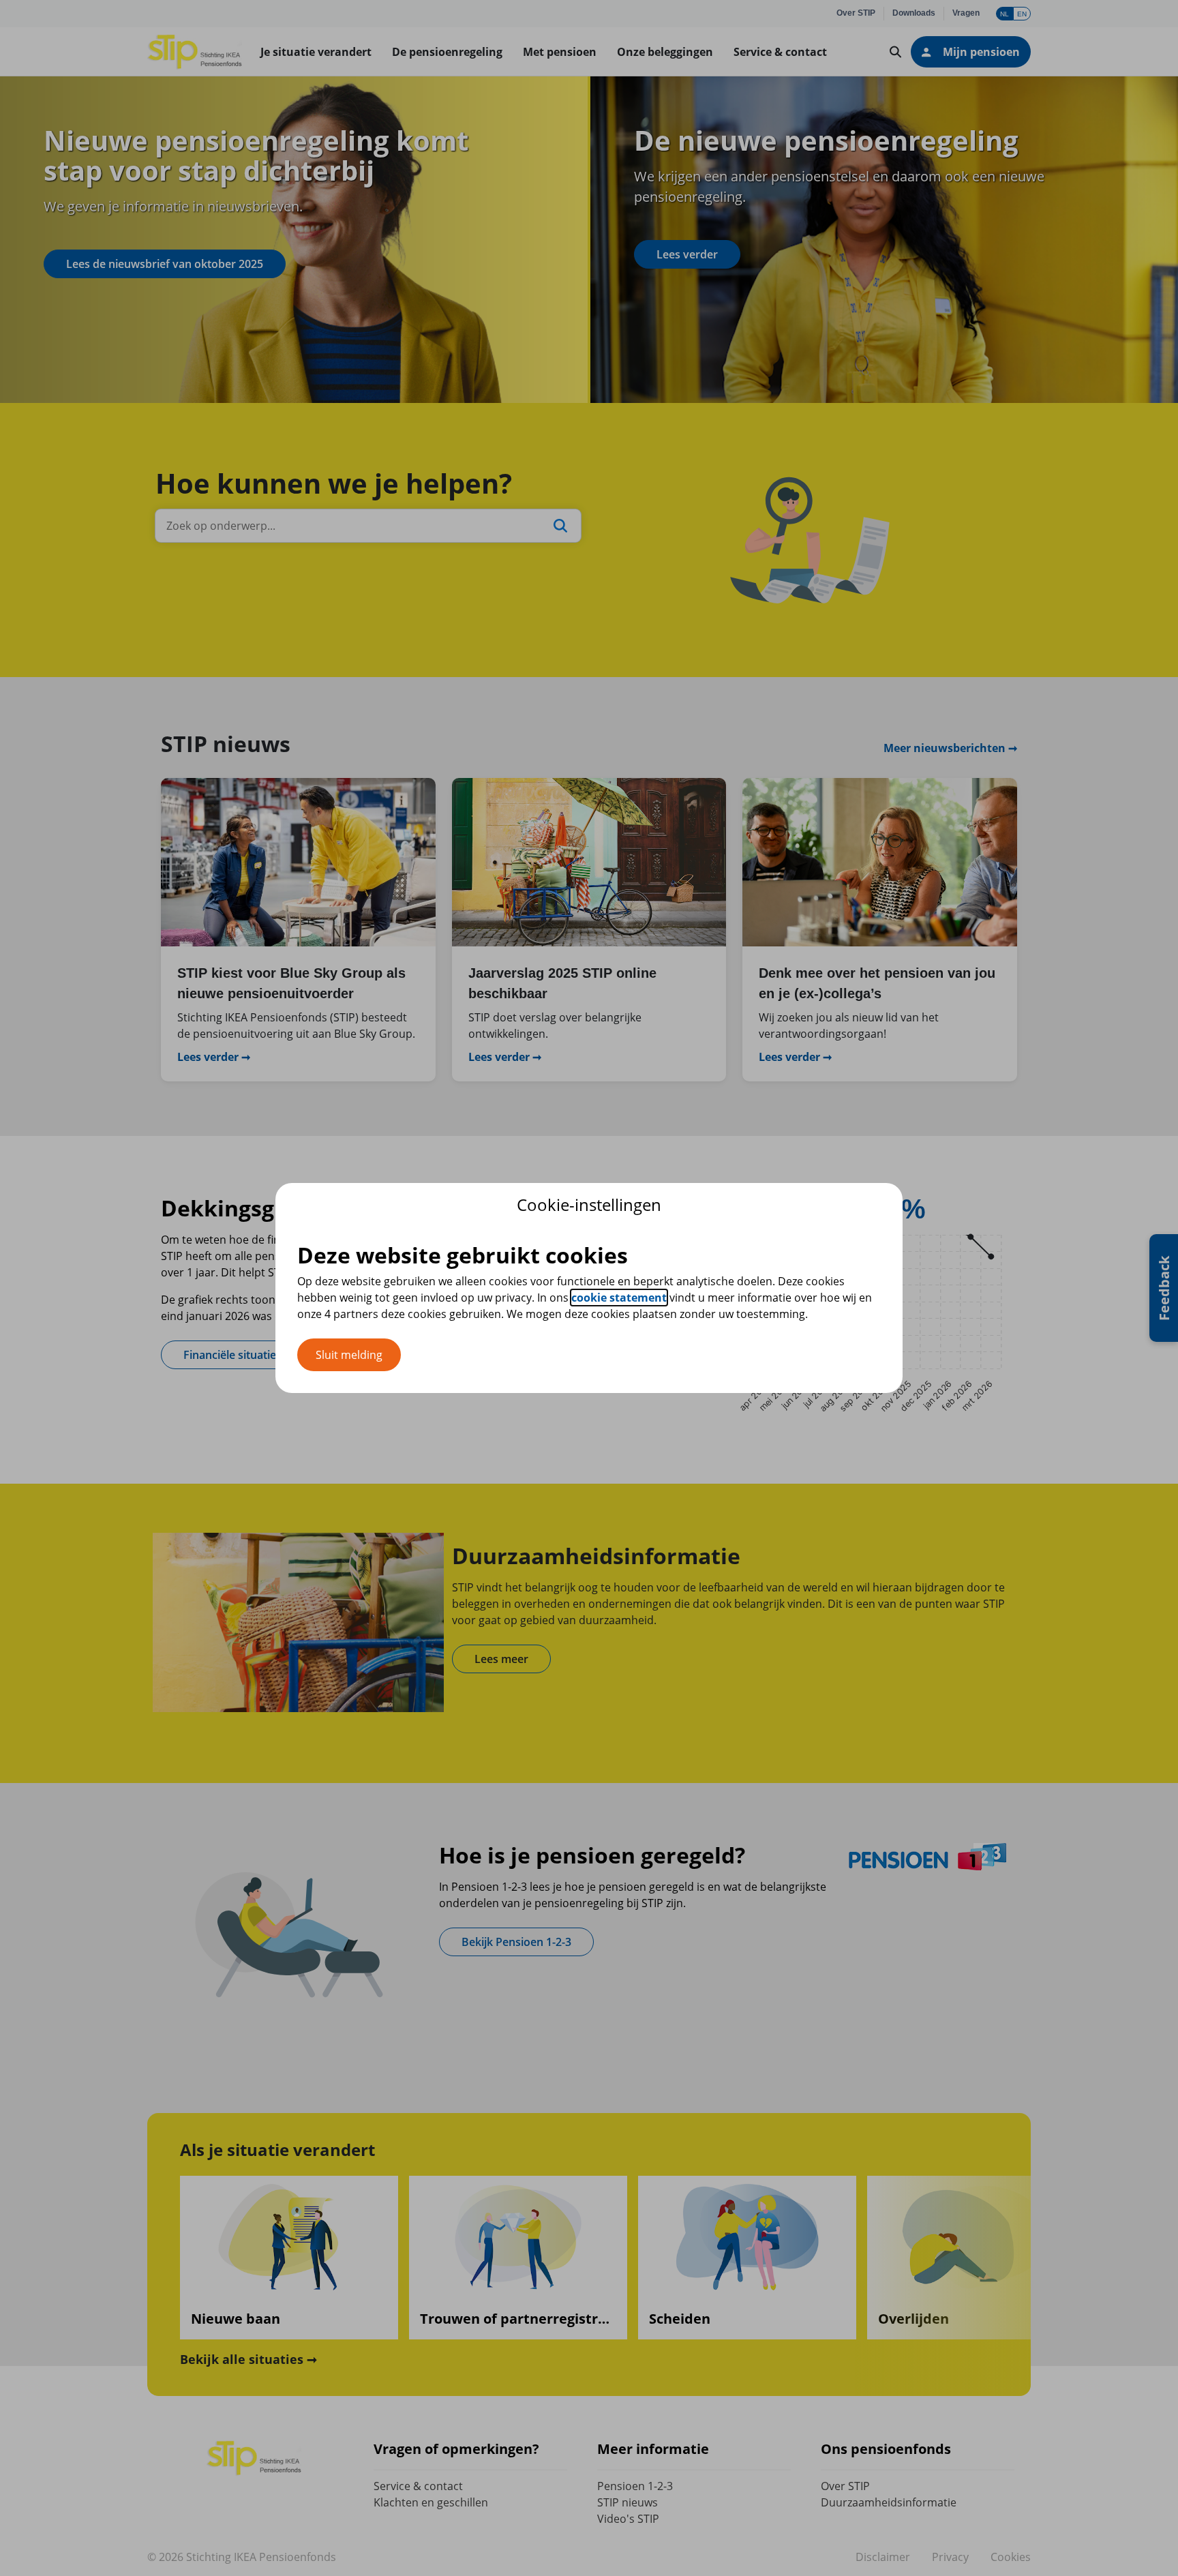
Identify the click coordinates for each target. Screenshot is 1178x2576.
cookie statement (619, 1298)
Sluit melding (349, 1355)
